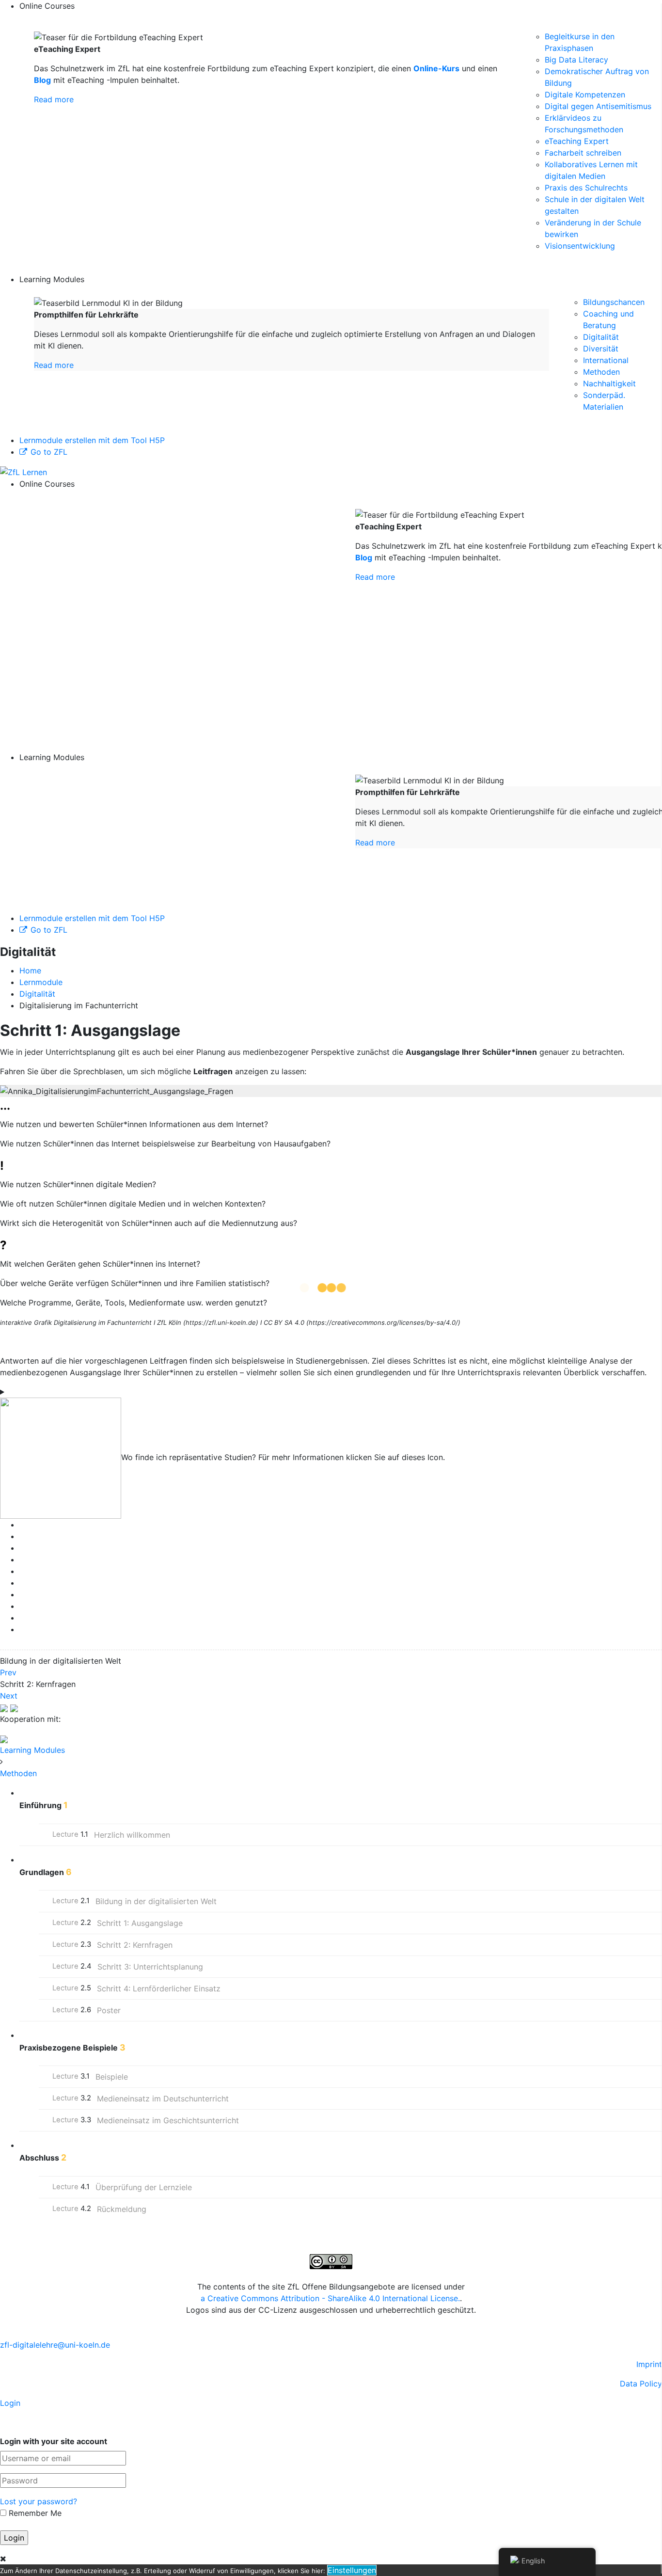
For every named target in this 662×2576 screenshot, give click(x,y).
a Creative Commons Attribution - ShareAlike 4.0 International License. (330, 2298)
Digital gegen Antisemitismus (598, 106)
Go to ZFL (49, 452)
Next (9, 1696)
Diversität (601, 349)
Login (10, 2403)
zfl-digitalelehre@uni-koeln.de (55, 2345)
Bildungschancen (614, 302)
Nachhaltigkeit (609, 383)
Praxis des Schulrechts (586, 188)
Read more (54, 99)
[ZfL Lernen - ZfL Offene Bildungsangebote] (24, 471)
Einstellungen (352, 2570)
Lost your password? (39, 2501)
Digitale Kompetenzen (585, 95)
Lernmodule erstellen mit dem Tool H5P (92, 440)
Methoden (601, 372)
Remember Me (34, 2513)
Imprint (649, 2364)
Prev (8, 1672)
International (606, 360)
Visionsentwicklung (580, 246)
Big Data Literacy (576, 60)
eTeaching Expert (577, 141)
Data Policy (641, 2384)
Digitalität (601, 337)
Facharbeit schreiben (583, 153)
